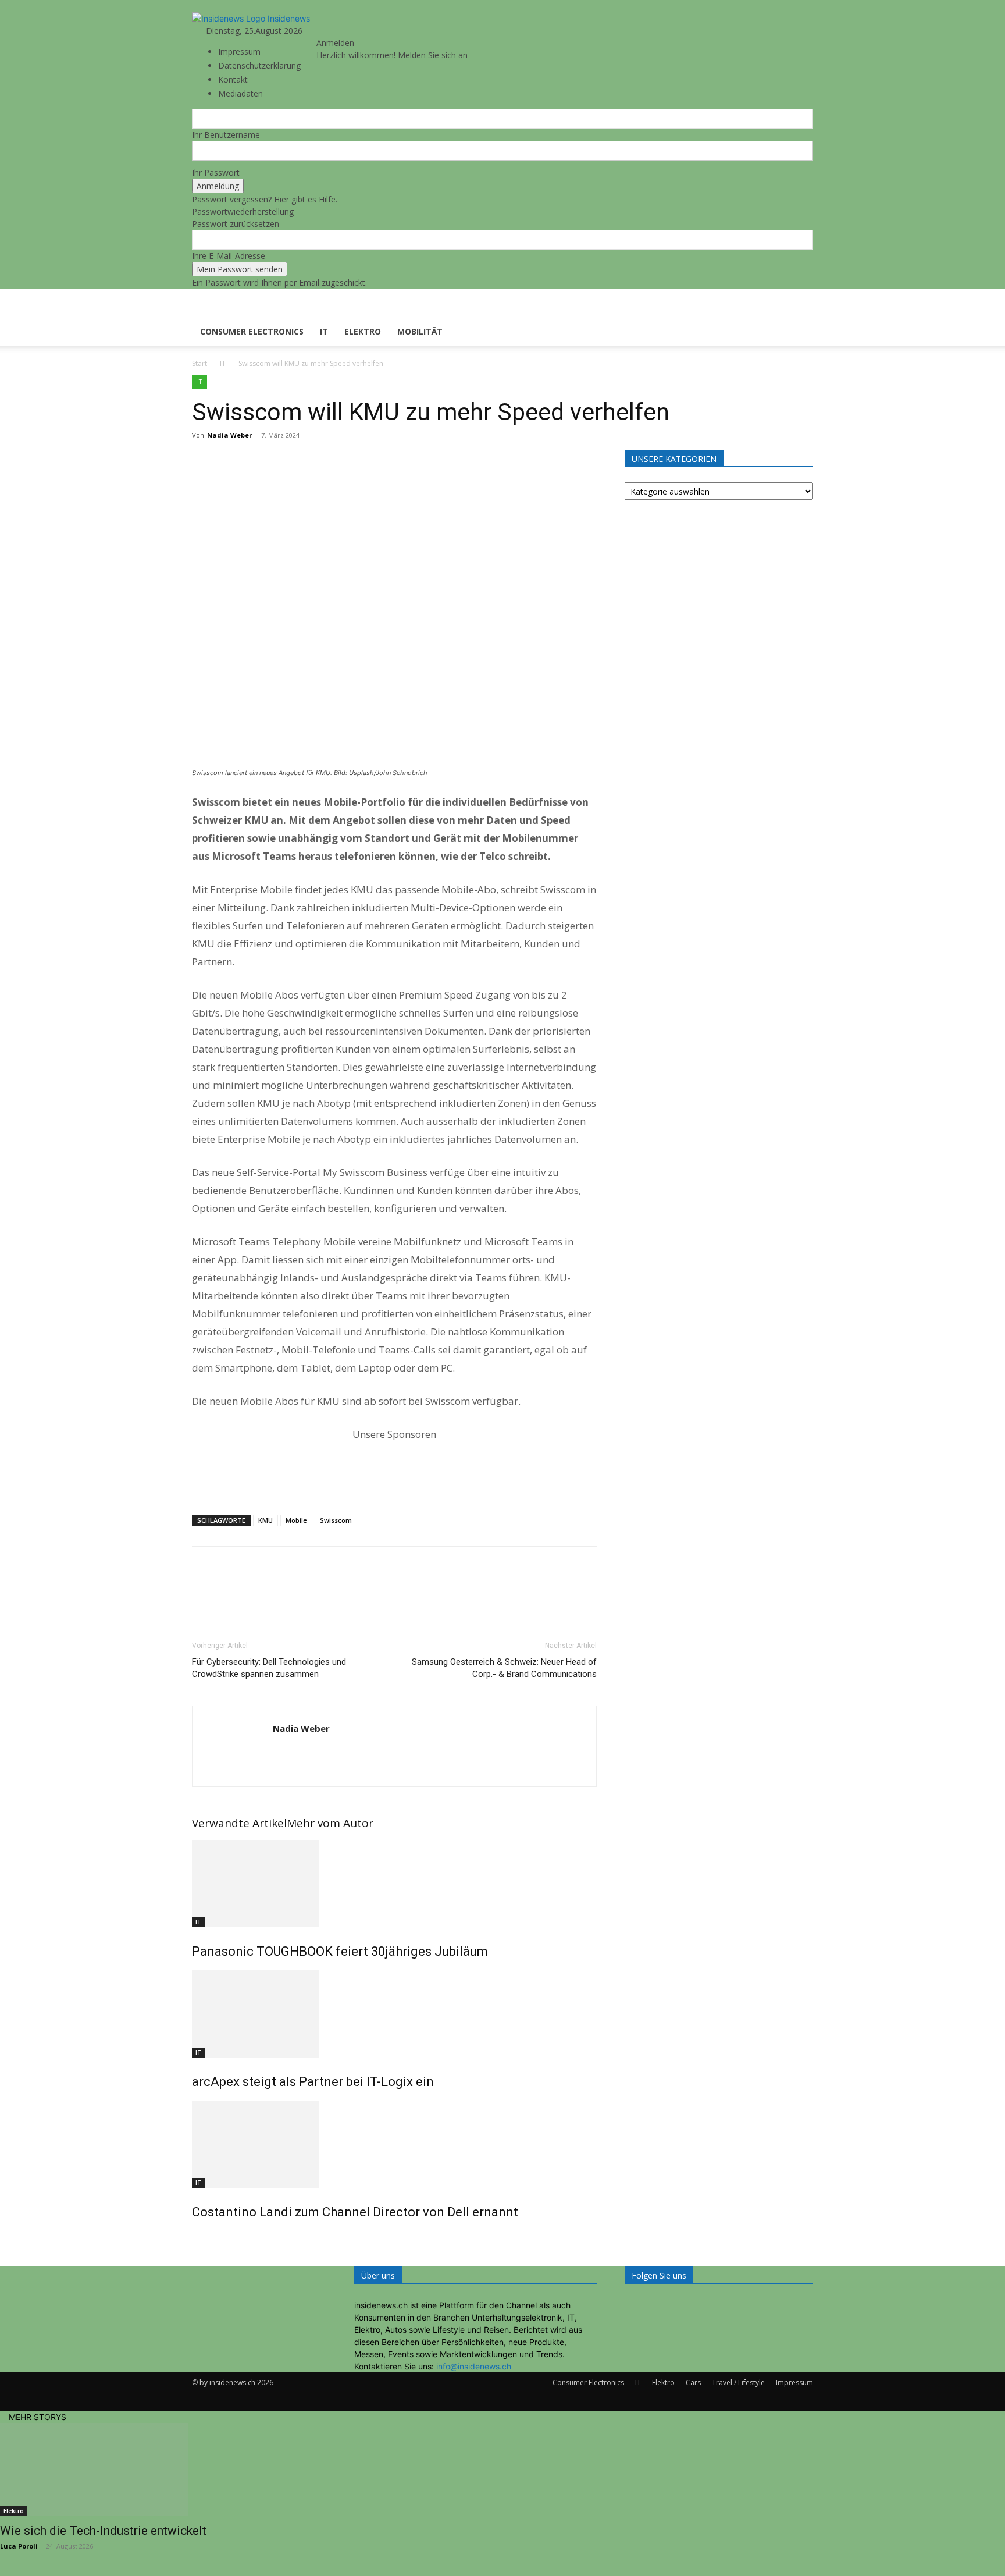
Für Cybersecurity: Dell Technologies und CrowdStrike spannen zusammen (269, 1668)
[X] (230, 461)
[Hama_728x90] (394, 1468)
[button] (799, 303)
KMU (265, 1520)
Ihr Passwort (216, 173)
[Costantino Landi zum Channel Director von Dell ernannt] (394, 2144)
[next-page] (202, 2237)
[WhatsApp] (284, 461)
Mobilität (420, 331)
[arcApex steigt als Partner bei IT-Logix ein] (394, 2014)
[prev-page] (195, 2237)
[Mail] (334, 31)
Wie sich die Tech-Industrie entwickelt (103, 2531)
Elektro (363, 331)
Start (199, 363)
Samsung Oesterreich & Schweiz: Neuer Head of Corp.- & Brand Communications (504, 1668)
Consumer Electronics (252, 331)
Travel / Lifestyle (738, 2383)
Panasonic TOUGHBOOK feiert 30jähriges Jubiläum (340, 1951)
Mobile (296, 1520)
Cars (693, 2383)
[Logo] (234, 312)
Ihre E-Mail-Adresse (229, 256)
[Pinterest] (257, 461)
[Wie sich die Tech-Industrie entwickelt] (502, 2470)
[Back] (356, 31)
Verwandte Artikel (239, 1823)
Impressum (239, 51)
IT (324, 331)
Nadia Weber (229, 435)
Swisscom (336, 1520)
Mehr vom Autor (330, 1823)
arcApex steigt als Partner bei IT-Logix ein (313, 2082)
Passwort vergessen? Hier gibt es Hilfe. (265, 199)
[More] (311, 461)
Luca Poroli (19, 2546)
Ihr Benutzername (226, 135)
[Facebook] (204, 461)
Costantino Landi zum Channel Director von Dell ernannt (355, 2212)
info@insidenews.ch (474, 2366)
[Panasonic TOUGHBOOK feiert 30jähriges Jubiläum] (394, 1884)
